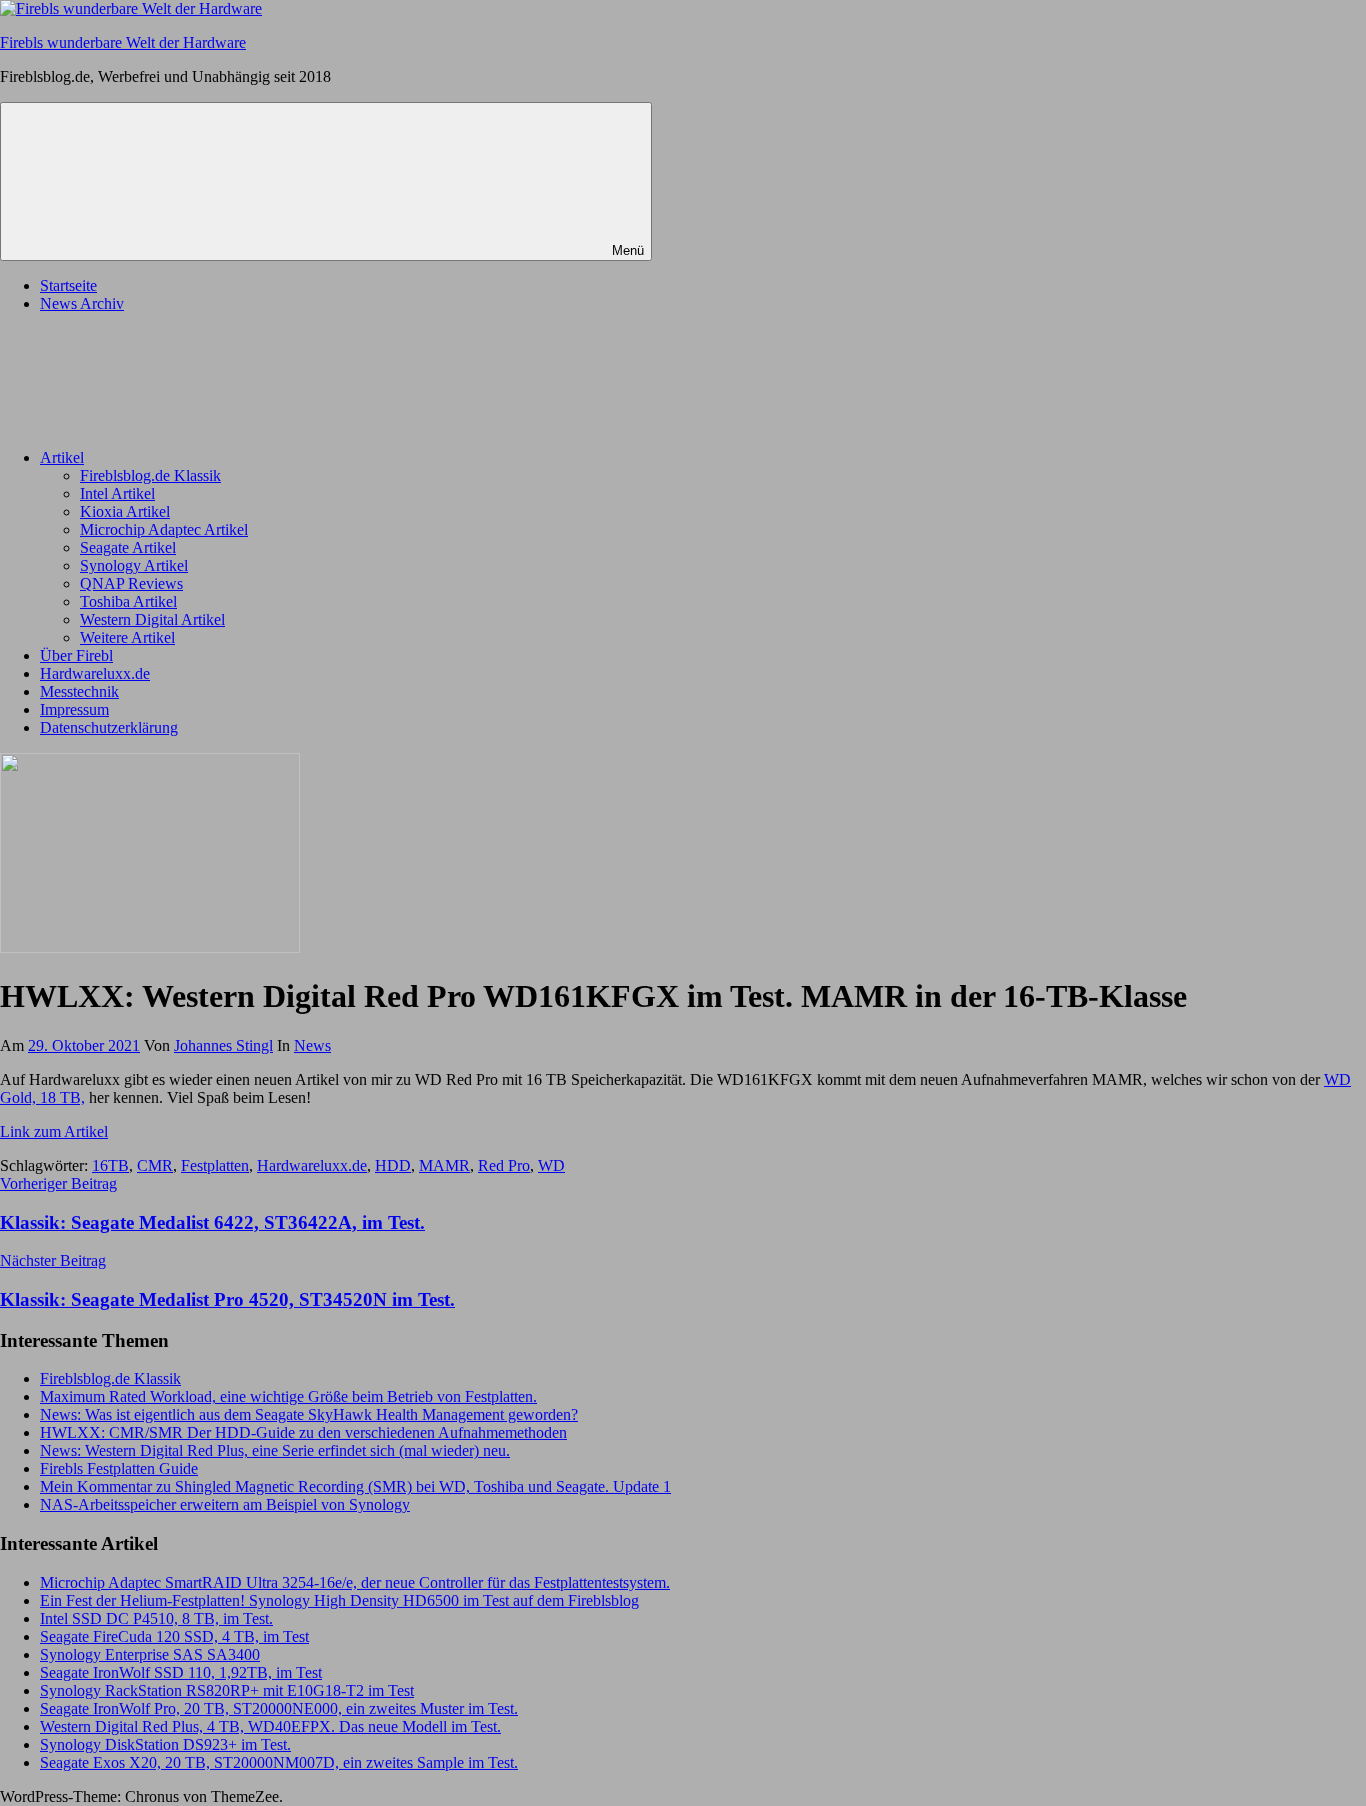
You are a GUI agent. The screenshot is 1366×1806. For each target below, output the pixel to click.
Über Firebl (76, 655)
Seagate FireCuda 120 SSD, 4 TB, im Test (174, 1636)
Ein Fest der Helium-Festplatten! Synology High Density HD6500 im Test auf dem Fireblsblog (339, 1600)
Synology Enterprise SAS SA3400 (150, 1654)
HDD (393, 1165)
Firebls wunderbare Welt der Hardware (123, 42)
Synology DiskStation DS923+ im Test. (165, 1744)
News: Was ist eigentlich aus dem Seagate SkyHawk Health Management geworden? (309, 1414)
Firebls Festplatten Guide (119, 1468)
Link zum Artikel (54, 1131)
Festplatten (215, 1165)
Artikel (62, 457)
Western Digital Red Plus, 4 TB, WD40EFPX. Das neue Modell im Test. (270, 1726)
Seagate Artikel (128, 547)
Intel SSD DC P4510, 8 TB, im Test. (156, 1618)
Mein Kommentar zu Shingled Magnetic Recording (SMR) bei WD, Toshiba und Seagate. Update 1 (355, 1486)
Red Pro (504, 1165)
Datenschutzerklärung (109, 727)
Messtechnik (79, 691)
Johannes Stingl (223, 1045)
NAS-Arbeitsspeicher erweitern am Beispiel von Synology (225, 1504)
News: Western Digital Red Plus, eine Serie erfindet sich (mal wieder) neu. (275, 1450)
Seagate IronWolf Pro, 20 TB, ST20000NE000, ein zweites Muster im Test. (279, 1708)
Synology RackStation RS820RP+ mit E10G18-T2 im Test (227, 1690)
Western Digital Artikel (152, 619)
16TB (110, 1165)
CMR (155, 1165)
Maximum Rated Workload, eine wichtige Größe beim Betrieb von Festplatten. (288, 1396)
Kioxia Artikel (125, 511)
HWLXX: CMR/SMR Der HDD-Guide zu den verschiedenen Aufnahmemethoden (303, 1432)
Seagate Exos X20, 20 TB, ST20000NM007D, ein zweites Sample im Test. (279, 1762)
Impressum (74, 709)
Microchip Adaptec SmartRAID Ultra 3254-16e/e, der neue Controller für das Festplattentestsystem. (355, 1582)
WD (551, 1165)
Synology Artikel (134, 565)
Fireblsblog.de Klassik (150, 475)
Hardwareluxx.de (95, 673)
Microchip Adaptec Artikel (164, 529)
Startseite (68, 285)
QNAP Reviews (131, 583)
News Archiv (82, 303)
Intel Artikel (117, 493)
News (312, 1045)
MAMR (444, 1165)
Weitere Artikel (127, 637)
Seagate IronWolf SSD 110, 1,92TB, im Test (181, 1672)
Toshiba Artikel (128, 601)
